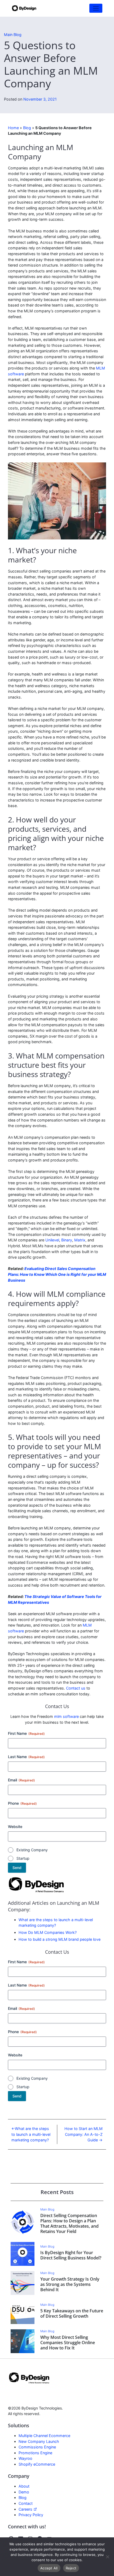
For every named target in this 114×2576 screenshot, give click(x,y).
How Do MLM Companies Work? (48, 1932)
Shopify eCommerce (37, 2464)
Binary (67, 1240)
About (24, 2486)
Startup (23, 1858)
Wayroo (25, 2459)
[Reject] (107, 2557)
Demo (24, 2492)
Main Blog (13, 35)
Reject (71, 2568)
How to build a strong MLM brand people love (60, 1939)
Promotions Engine (35, 2453)
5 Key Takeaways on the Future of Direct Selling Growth (72, 2313)
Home (13, 128)
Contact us (76, 1688)
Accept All (49, 2568)
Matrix (80, 1240)
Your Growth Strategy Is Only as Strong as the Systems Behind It (70, 2284)
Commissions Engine (37, 2447)
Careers (26, 2509)
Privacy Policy (31, 2515)
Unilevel (52, 1240)
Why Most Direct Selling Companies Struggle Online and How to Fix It (68, 2343)
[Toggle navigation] (96, 8)
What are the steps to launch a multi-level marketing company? (31, 2134)
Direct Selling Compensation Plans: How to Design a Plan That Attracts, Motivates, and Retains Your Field (69, 2223)
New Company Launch (39, 2441)
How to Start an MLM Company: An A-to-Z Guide (84, 2134)
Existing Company (32, 1850)
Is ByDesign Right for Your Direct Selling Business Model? (71, 2255)
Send (17, 1868)
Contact (26, 2503)
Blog (27, 128)
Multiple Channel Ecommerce (44, 2436)
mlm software (66, 1716)
